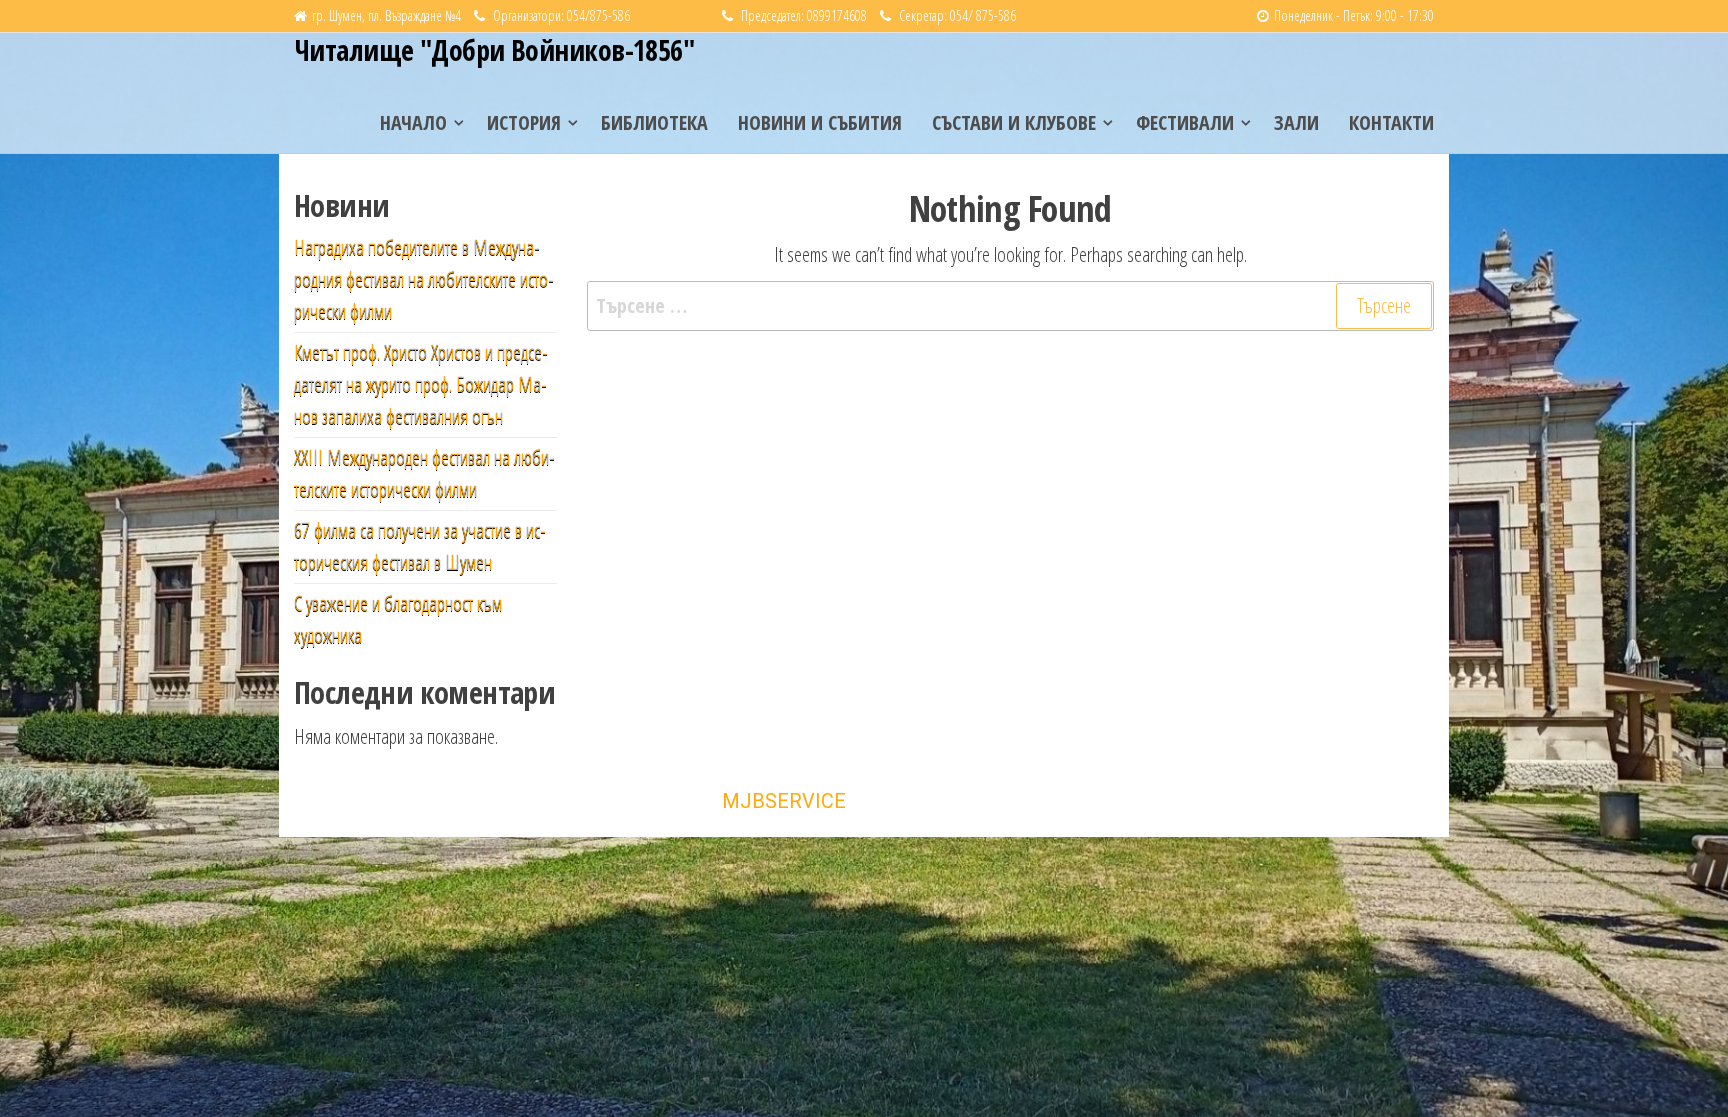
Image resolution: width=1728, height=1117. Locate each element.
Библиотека (654, 122)
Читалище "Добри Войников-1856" (494, 50)
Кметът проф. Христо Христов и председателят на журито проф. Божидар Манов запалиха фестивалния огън (421, 384)
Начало (413, 122)
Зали (1296, 122)
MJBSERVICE (784, 801)
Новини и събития (820, 122)
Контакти (1391, 122)
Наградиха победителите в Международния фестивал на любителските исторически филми (424, 279)
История (524, 122)
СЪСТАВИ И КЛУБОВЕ (1014, 122)
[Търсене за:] (1011, 306)
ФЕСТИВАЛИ (1185, 122)
